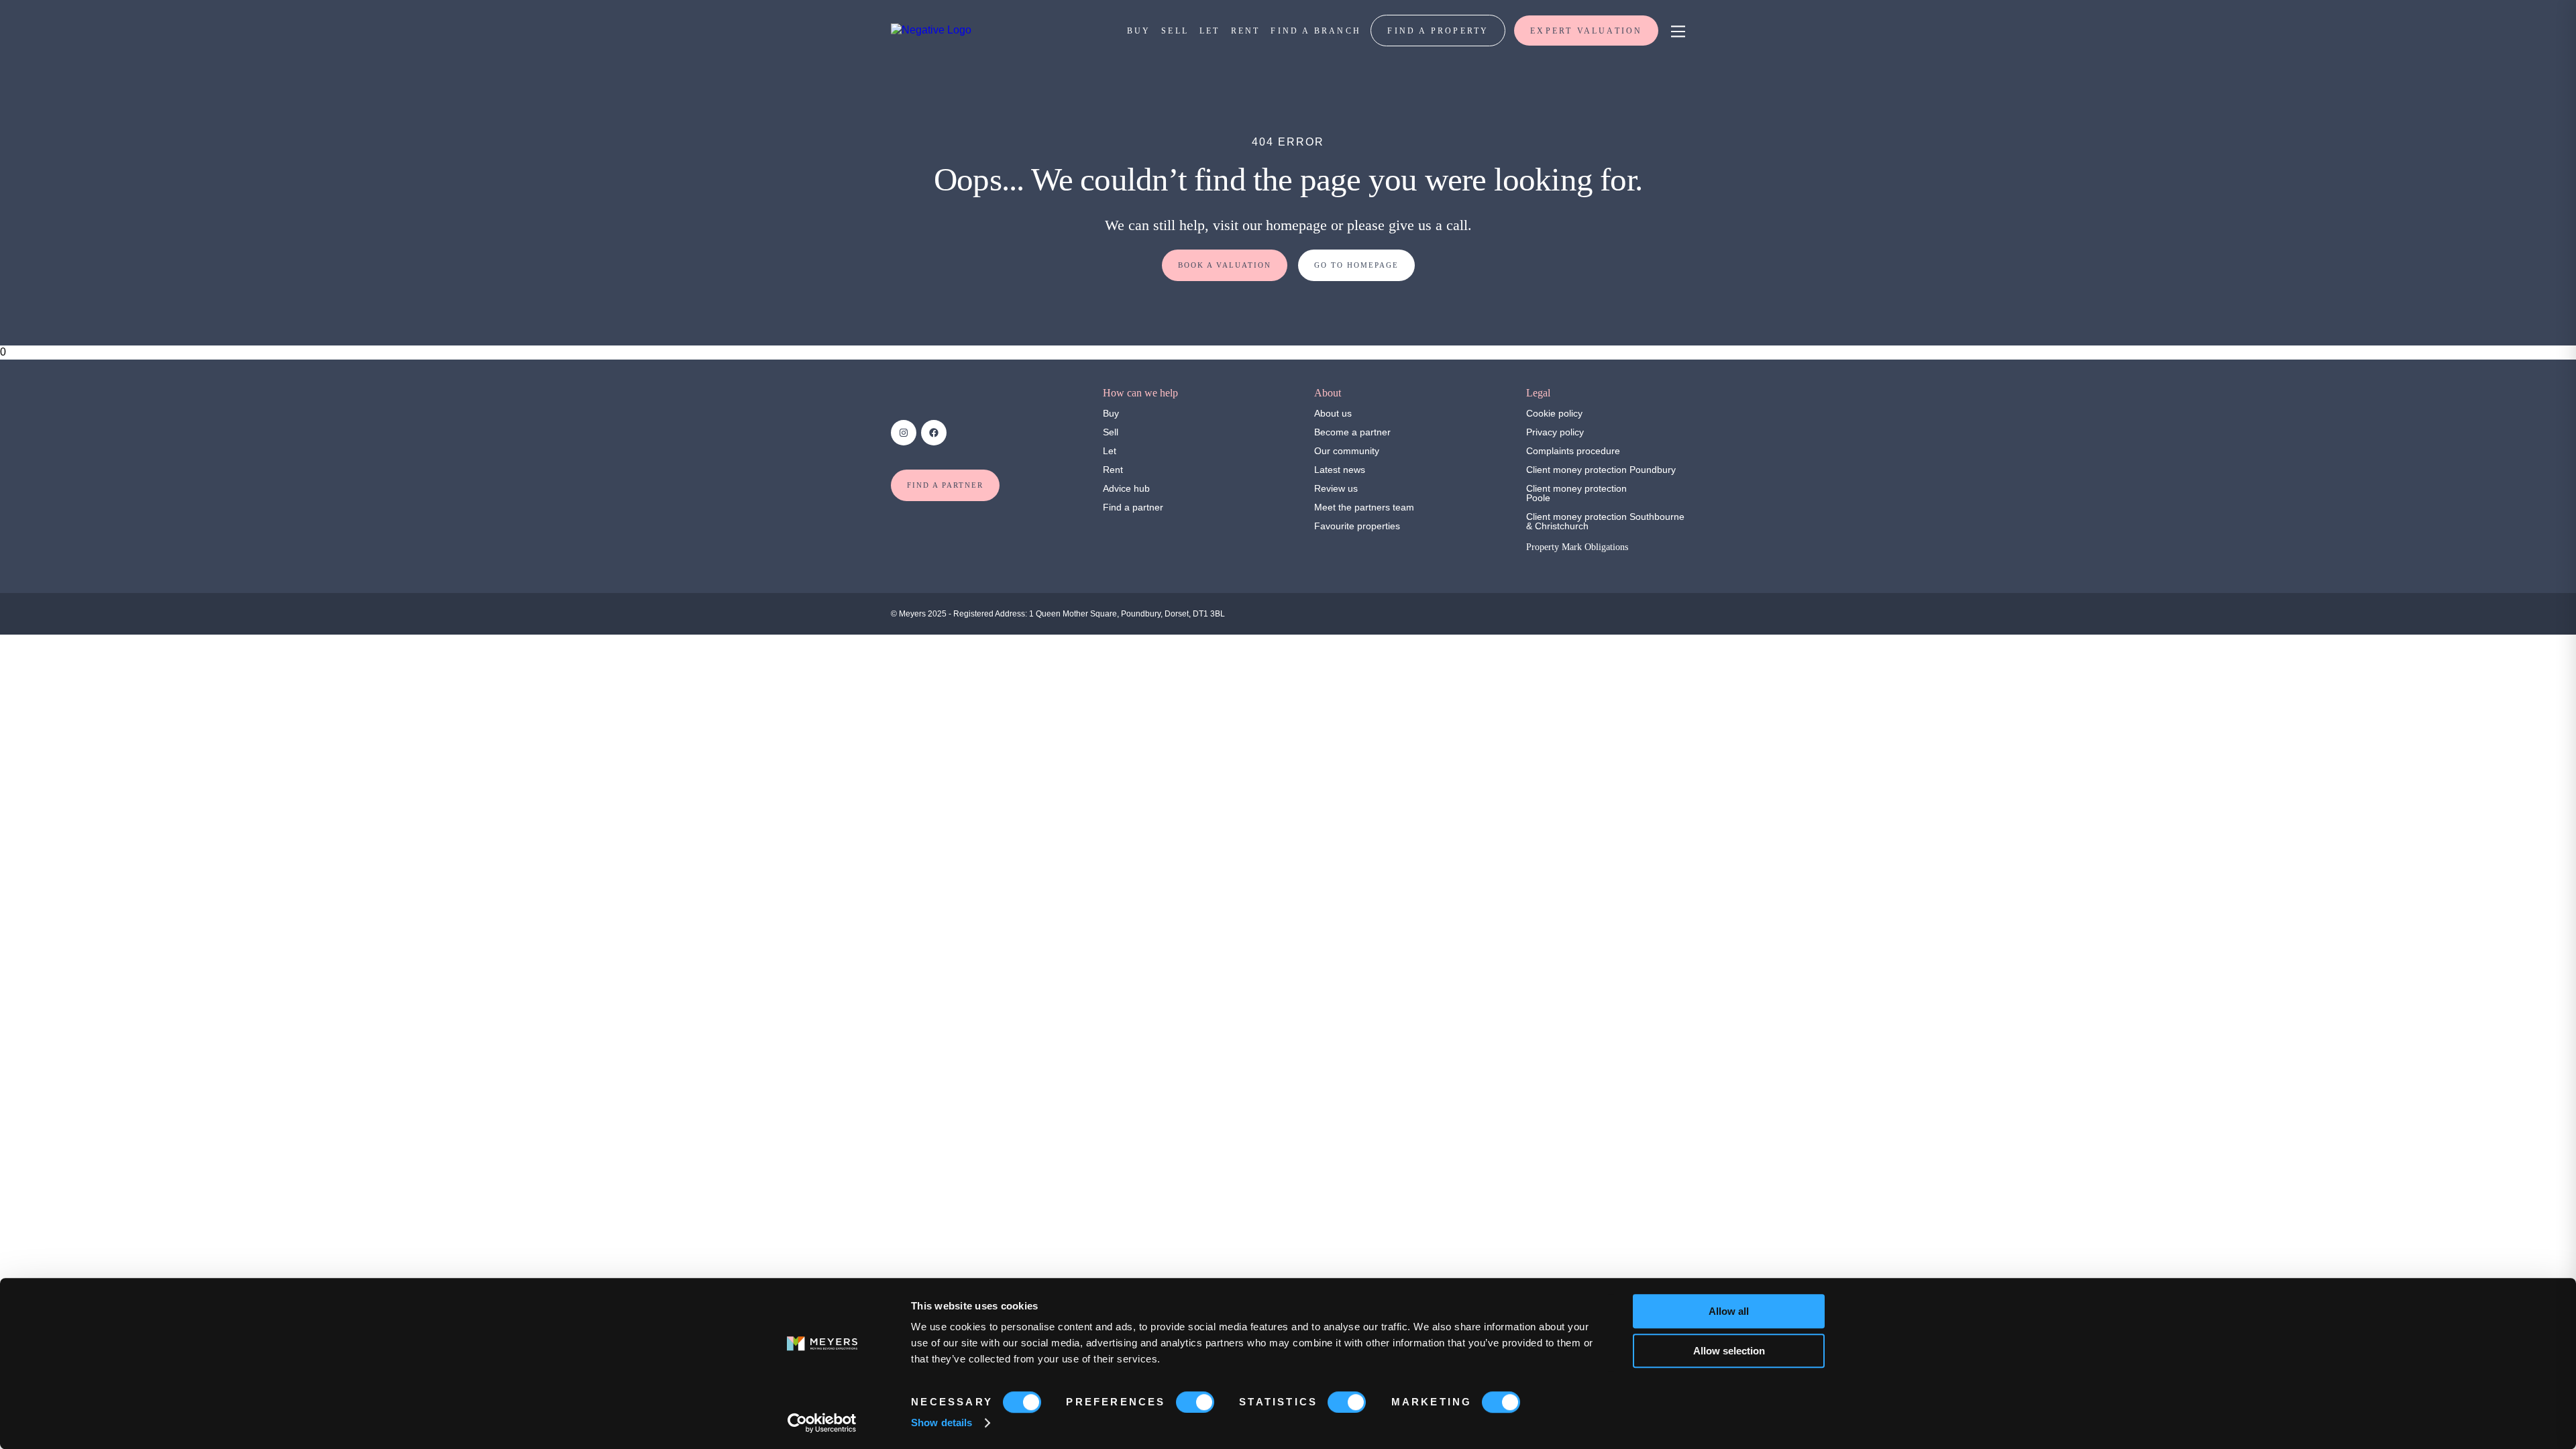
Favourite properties (1357, 526)
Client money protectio (1574, 470)
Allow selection (1729, 1351)
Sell (1111, 432)
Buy (1111, 413)
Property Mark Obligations (1577, 547)
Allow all (1729, 1311)
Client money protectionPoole (1576, 493)
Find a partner (1133, 507)
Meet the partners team (1364, 507)
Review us (1336, 488)
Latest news (1340, 470)
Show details (942, 1423)
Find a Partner (945, 485)
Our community (1347, 451)
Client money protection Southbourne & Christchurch (1605, 521)
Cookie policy (1554, 413)
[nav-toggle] (1676, 31)
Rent (1113, 470)
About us (1333, 413)
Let (1110, 451)
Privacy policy (1555, 432)
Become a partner (1352, 432)
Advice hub (1126, 488)
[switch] (1195, 1402)
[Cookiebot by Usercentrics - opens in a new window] (822, 1423)
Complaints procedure (1573, 451)
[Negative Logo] (931, 30)
